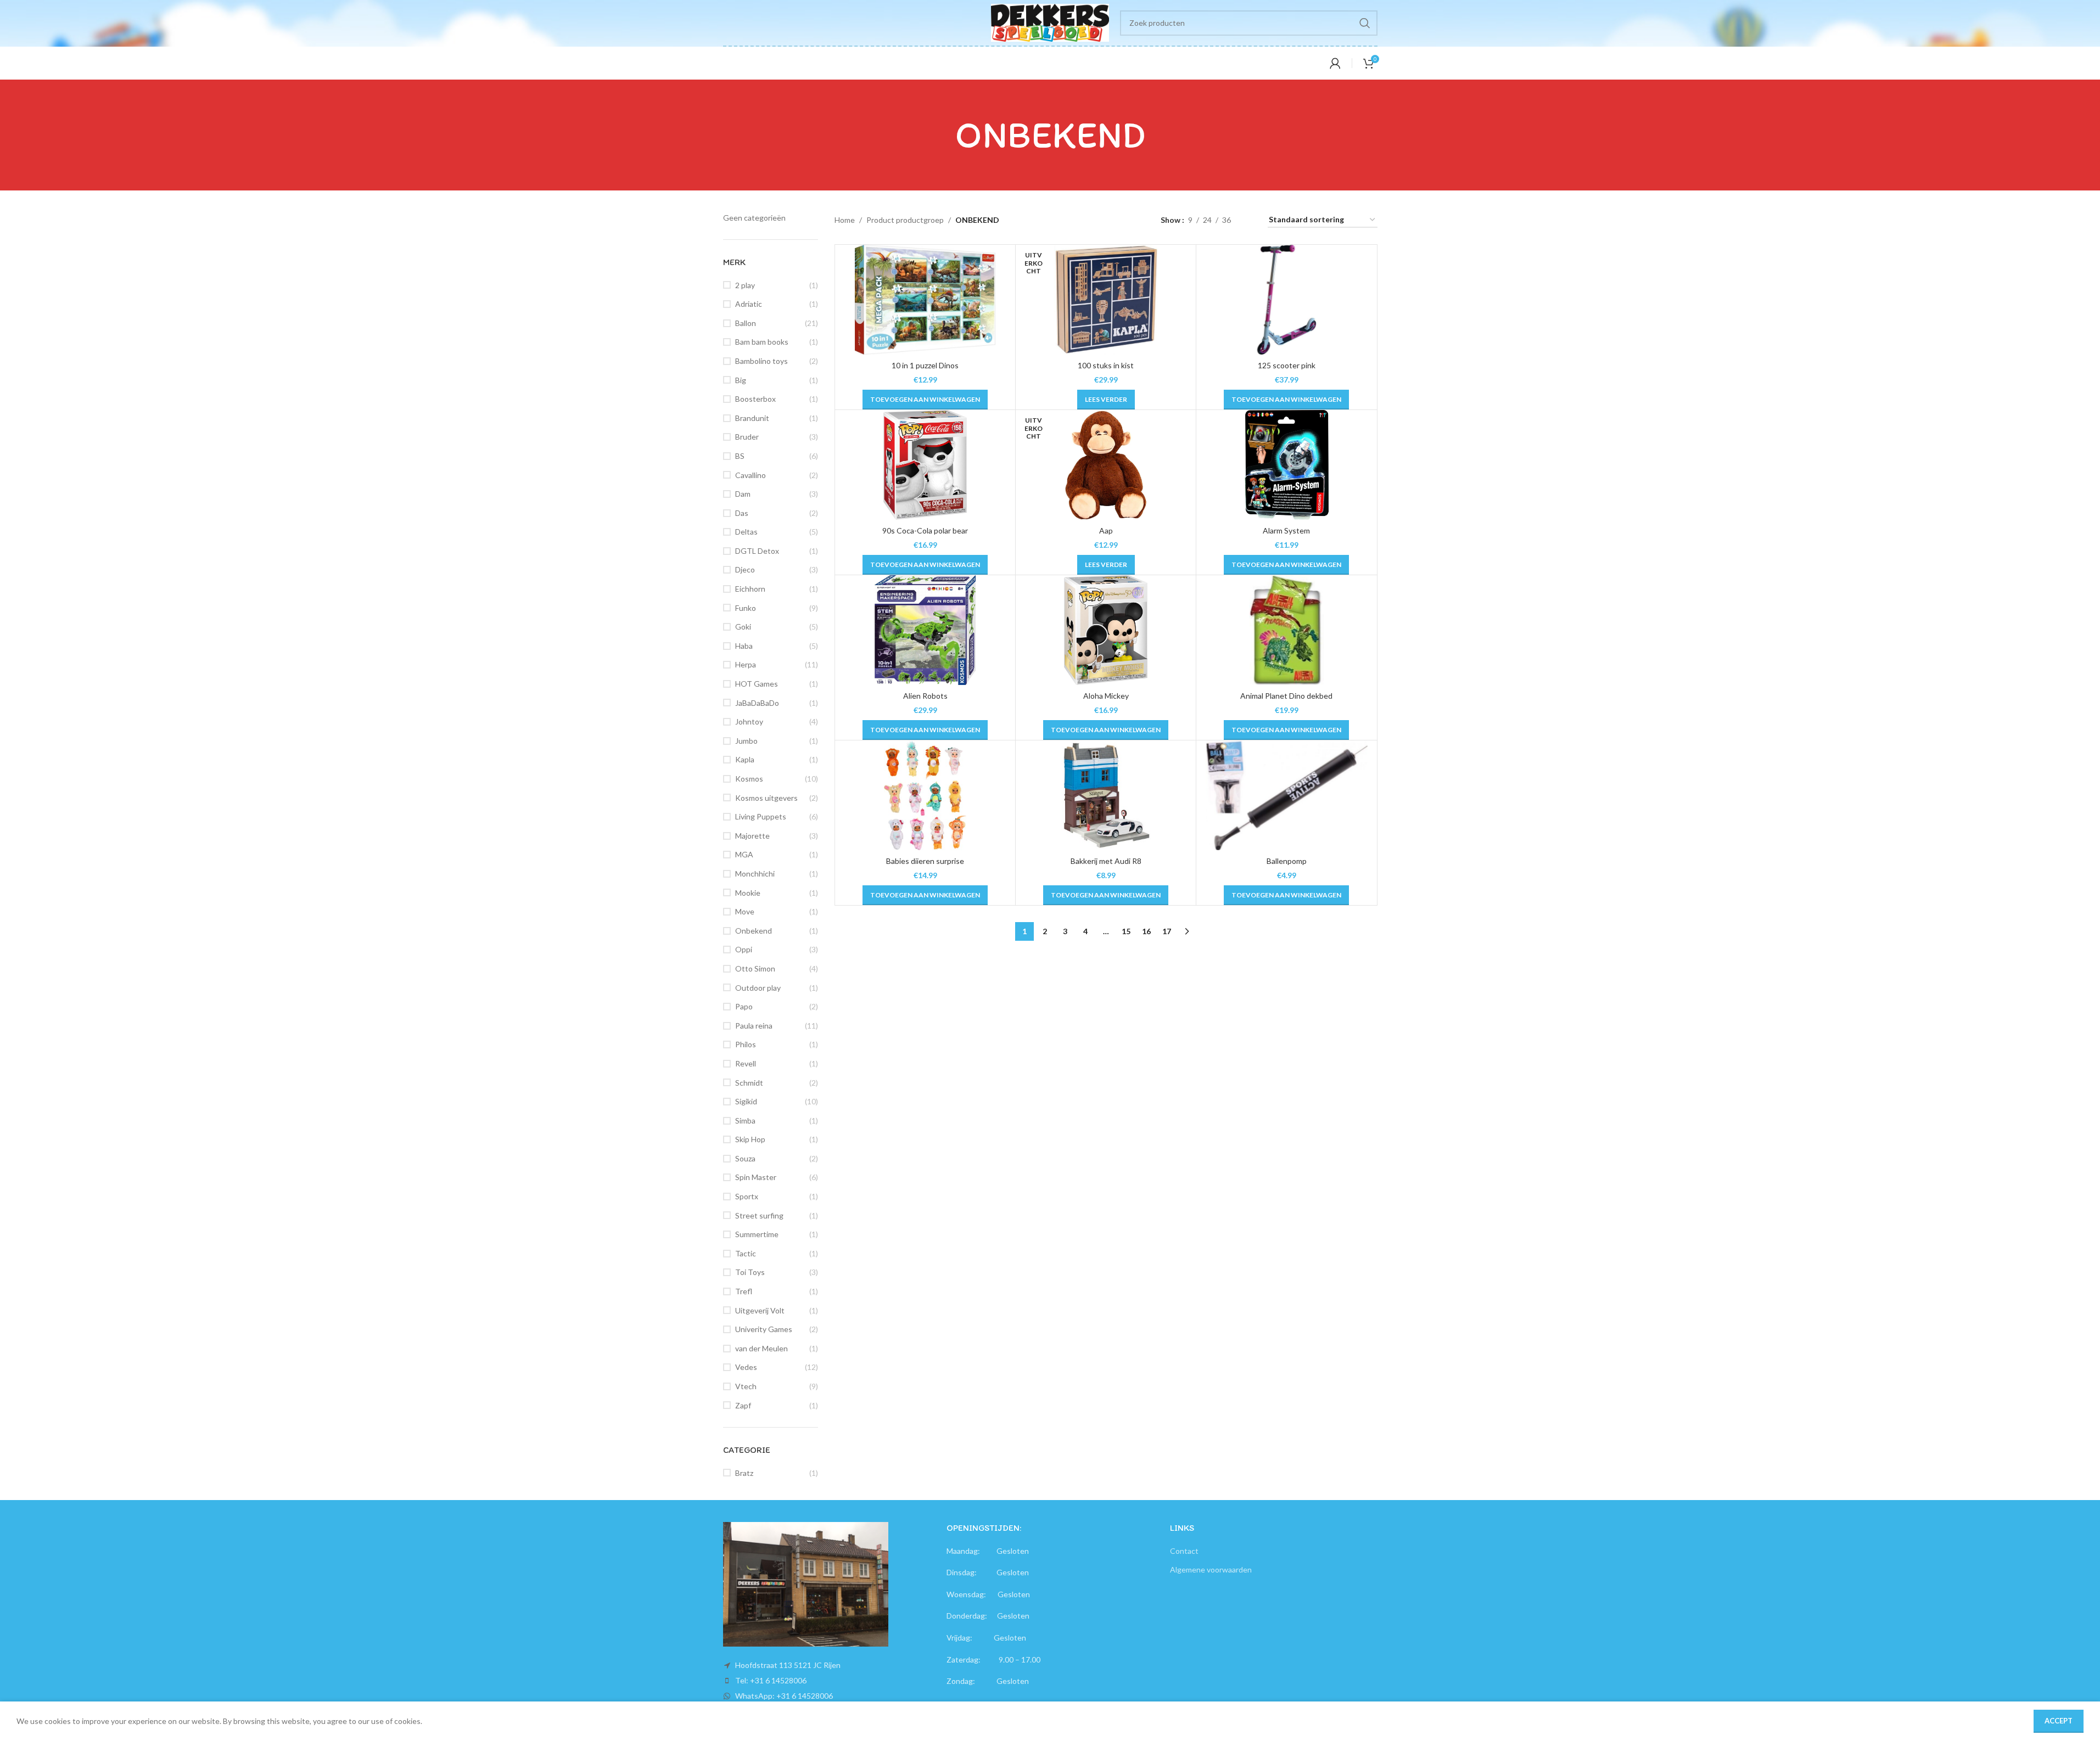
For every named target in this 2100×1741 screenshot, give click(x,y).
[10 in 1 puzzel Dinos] (925, 300)
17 (1167, 931)
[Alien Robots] (925, 630)
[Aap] (1106, 465)
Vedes (746, 1367)
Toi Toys (750, 1272)
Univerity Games (764, 1329)
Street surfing (759, 1215)
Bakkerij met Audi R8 (1106, 861)
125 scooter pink (1287, 365)
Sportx (747, 1196)
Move (745, 911)
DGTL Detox (757, 551)
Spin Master (756, 1177)
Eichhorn (750, 589)
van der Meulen (761, 1348)
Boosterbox (755, 399)
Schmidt (749, 1083)
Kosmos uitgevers (766, 798)
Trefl (744, 1291)
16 (1146, 931)
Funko (746, 608)
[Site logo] (1050, 22)
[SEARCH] (1365, 23)
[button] (925, 400)
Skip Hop (750, 1139)
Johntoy (749, 721)
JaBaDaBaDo (757, 703)
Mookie (748, 893)
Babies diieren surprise (925, 861)
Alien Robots (925, 696)
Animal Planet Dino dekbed (1286, 696)
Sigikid (746, 1101)
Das (742, 513)
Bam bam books (762, 342)
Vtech (746, 1386)
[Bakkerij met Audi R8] (1106, 795)
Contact (1184, 1551)
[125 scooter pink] (1286, 300)
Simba (745, 1121)
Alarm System (1286, 530)
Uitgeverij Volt (760, 1310)
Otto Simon (755, 968)
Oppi (744, 949)
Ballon (746, 323)
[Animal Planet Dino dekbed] (1286, 630)
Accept (2059, 1721)
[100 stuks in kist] (1106, 300)
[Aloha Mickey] (1106, 630)
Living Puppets (761, 816)
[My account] (1335, 63)
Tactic (746, 1253)
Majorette (752, 836)
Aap (1106, 530)
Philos (746, 1044)
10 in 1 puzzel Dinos (925, 365)
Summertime (757, 1234)
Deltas (746, 532)
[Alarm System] (1286, 465)
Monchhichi (755, 874)
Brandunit (752, 418)
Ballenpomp (1287, 861)
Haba (744, 646)
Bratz (744, 1473)
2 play (745, 285)
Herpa (746, 664)
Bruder (747, 437)
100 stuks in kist (1106, 365)
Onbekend (754, 931)
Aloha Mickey (1106, 696)
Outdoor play (758, 988)
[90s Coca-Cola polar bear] (925, 465)
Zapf (743, 1405)
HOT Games (757, 684)
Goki (743, 627)
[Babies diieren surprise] (925, 795)
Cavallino (751, 475)
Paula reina (754, 1026)
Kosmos (749, 779)
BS (740, 456)
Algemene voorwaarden (1211, 1569)
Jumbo (746, 741)
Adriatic (749, 304)
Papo (744, 1006)
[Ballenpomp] (1286, 795)
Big (741, 380)
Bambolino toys (761, 361)
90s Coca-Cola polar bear (925, 530)
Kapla (745, 759)
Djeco (745, 569)
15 (1126, 931)
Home (845, 220)
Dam (743, 494)
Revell (746, 1063)
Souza (745, 1158)
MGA (744, 854)
